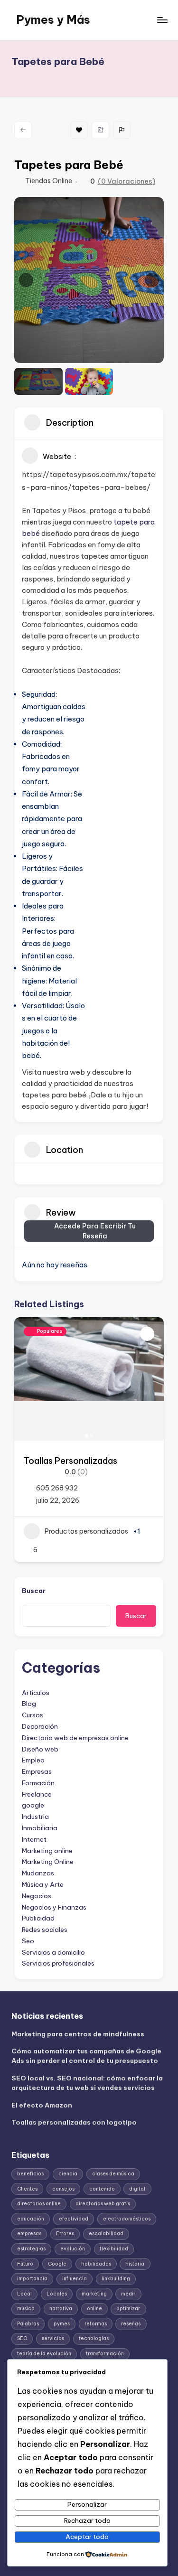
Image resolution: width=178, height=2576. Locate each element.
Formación (38, 1783)
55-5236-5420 (75, 1488)
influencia (75, 2279)
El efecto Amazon (42, 2105)
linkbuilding (116, 2279)
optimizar (128, 2309)
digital (137, 2189)
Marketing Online (48, 1862)
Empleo (33, 1760)
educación (31, 2219)
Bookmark (79, 130)
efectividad (74, 2219)
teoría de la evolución (44, 2354)
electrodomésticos (127, 2219)
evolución (73, 2249)
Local (24, 2294)
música (26, 2309)
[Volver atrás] (23, 130)
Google (57, 2264)
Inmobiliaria (40, 1828)
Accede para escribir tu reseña (95, 1231)
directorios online (39, 2204)
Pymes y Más (53, 19)
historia (135, 2264)
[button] (26, 280)
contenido (102, 2189)
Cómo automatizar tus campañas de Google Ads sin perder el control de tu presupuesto (86, 2056)
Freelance (37, 1794)
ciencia (68, 2174)
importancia (32, 2279)
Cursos (33, 1715)
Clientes (27, 2189)
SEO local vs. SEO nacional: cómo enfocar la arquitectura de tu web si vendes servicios (87, 2083)
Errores (65, 2234)
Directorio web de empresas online (75, 1738)
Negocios (37, 1896)
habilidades (96, 2264)
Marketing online (47, 1851)
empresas (29, 2234)
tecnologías (94, 2338)
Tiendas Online (49, 181)
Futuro (25, 2264)
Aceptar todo (87, 2537)
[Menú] (162, 20)
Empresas (37, 1771)
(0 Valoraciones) (126, 181)
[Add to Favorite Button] (159, 1334)
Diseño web (40, 1749)
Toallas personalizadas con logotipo (74, 2122)
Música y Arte (43, 1884)
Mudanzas (38, 1873)
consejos (63, 2189)
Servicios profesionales (58, 1963)
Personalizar (87, 2504)
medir (128, 2294)
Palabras (28, 2324)
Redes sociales (45, 1930)
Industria (35, 1817)
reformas (96, 2324)
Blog (29, 1704)
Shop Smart (61, 1461)
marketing (94, 2294)
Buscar (34, 1591)
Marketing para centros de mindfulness (78, 2034)
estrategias (31, 2249)
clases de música (113, 2174)
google (33, 1805)
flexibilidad (114, 2249)
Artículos (36, 1693)
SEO (22, 2338)
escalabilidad (106, 2234)
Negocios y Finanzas (54, 1907)
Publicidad (38, 1918)
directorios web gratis (103, 2204)
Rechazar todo (87, 2520)
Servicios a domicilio (53, 1952)
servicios (53, 2338)
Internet (34, 1839)
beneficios (30, 2174)
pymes (62, 2324)
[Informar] (122, 130)
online (94, 2309)
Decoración (40, 1726)
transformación (105, 2354)
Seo (28, 1941)
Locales (57, 2294)
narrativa (61, 2309)
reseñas (131, 2324)
